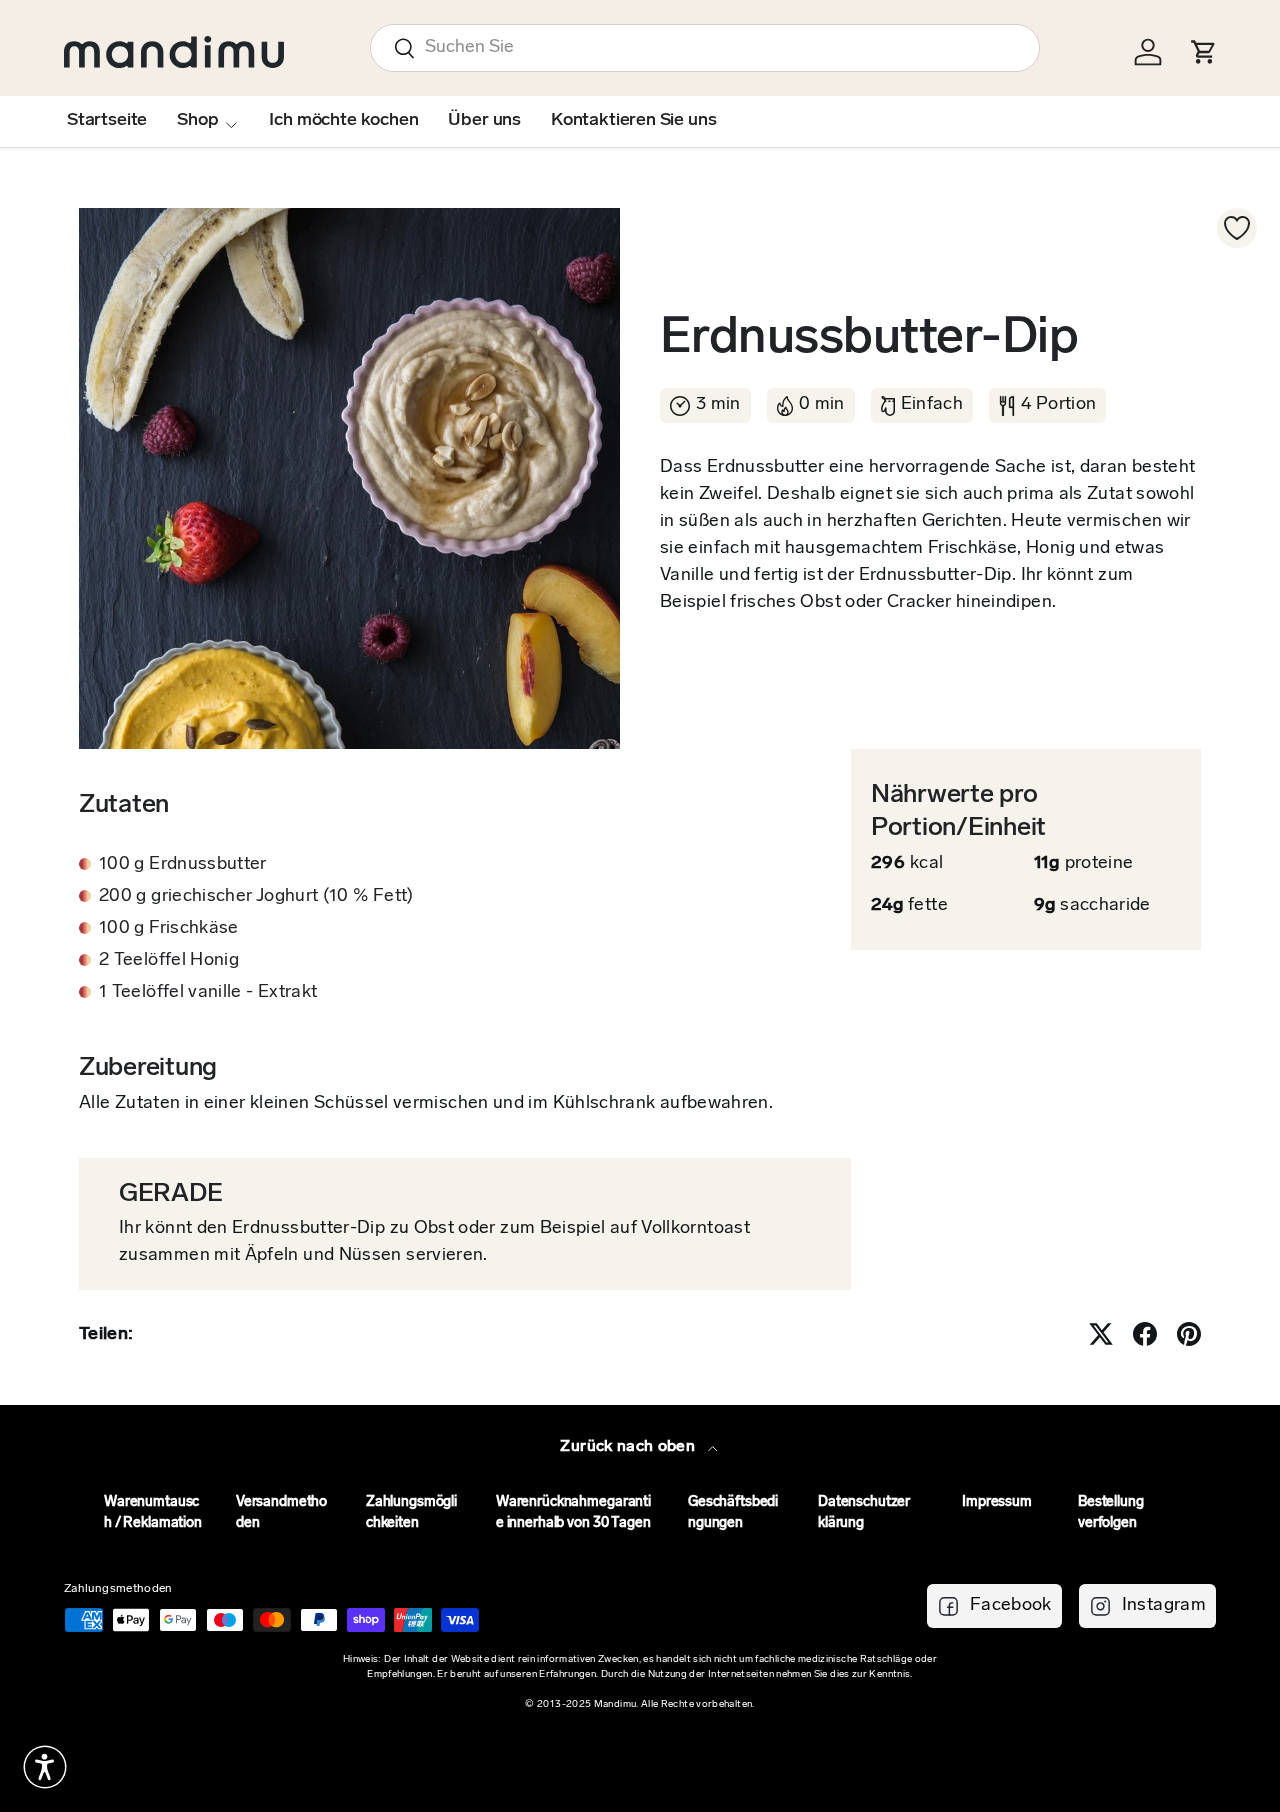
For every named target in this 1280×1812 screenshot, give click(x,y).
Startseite (107, 121)
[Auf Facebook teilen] (1145, 1334)
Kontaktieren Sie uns (633, 121)
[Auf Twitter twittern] (1101, 1334)
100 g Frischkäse (169, 929)
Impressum (997, 1502)
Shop (197, 121)
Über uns (484, 121)
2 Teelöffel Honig (169, 961)
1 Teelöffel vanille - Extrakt (208, 993)
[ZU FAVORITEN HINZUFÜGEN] (1237, 228)
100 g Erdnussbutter (183, 865)
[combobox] (705, 48)
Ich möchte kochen (343, 121)
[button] (45, 1767)
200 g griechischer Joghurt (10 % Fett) (256, 897)
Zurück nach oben (629, 1447)
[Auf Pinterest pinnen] (1189, 1334)
